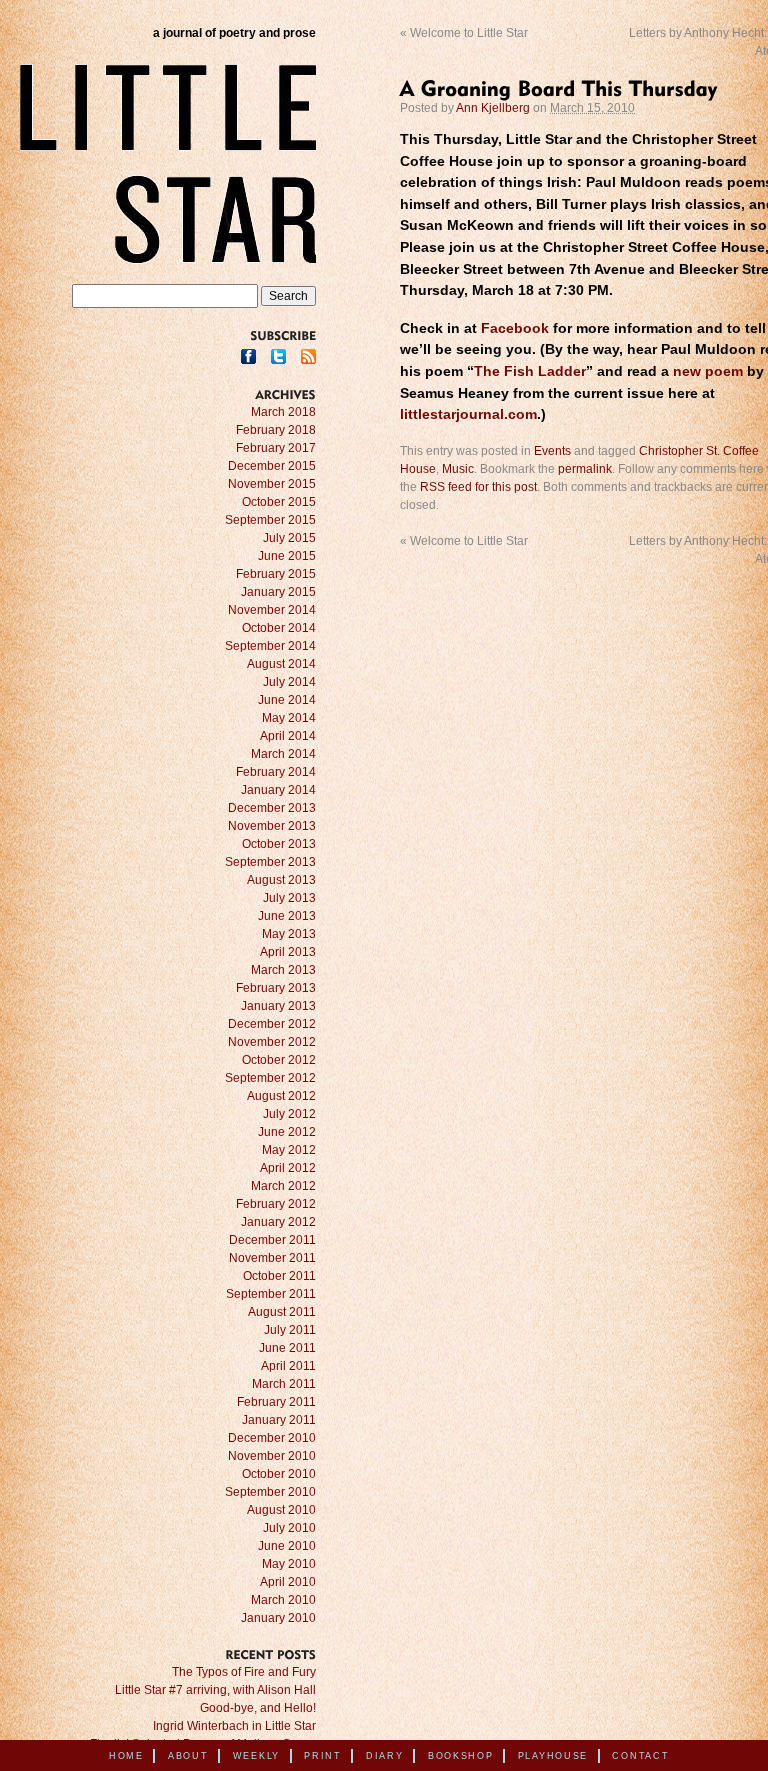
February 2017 (276, 448)
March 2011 (284, 1384)
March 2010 (283, 1600)
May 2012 (289, 1150)
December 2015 (272, 466)
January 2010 (278, 1618)
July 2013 (289, 898)
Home (126, 1756)
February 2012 (276, 1204)
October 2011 (279, 1276)
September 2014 (270, 646)
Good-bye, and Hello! (258, 1708)
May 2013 (289, 934)
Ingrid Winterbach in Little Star (234, 1726)
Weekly (256, 1756)
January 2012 (278, 1222)
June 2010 (287, 1546)
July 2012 (289, 1114)
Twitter (278, 356)
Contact (640, 1756)
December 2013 (272, 808)
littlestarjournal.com (468, 414)
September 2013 (270, 862)
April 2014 (288, 736)
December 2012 (272, 1024)
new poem (708, 371)
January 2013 (278, 1006)
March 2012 (283, 1186)
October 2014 (279, 628)
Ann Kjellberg (493, 108)
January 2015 (278, 592)
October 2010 (279, 1474)
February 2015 (276, 574)
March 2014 (283, 754)
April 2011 (288, 1366)
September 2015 (270, 520)
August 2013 (281, 880)
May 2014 (289, 718)
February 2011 (276, 1402)
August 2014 (281, 664)
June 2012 (287, 1132)
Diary (385, 1756)
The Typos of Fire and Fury (244, 1672)
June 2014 (287, 700)
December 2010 (272, 1438)
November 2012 (272, 1042)
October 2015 (279, 502)
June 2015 (287, 556)
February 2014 (276, 772)
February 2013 (276, 988)
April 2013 (288, 952)
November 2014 (272, 610)
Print (323, 1756)
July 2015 (289, 538)
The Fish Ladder (530, 371)
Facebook (515, 328)
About (188, 1756)
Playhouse (553, 1756)
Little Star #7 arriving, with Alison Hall (215, 1690)
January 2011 (279, 1420)
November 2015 (272, 484)
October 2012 (279, 1060)
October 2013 (279, 844)
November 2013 (272, 826)
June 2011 (287, 1348)
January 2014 (278, 790)
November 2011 (272, 1258)
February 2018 (276, 430)
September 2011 (271, 1294)
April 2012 (288, 1168)
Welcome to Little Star (464, 33)
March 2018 (283, 412)
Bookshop (461, 1756)
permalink (585, 469)
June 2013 (287, 916)
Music (458, 469)
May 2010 (289, 1564)
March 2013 (283, 970)
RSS (308, 356)
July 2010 (289, 1528)
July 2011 (290, 1330)
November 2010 (272, 1456)
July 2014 (289, 682)
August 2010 (281, 1510)
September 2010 (270, 1492)
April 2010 (288, 1582)
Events (552, 451)
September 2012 (270, 1078)
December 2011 (272, 1240)
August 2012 (281, 1096)
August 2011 (282, 1312)
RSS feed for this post (478, 487)
